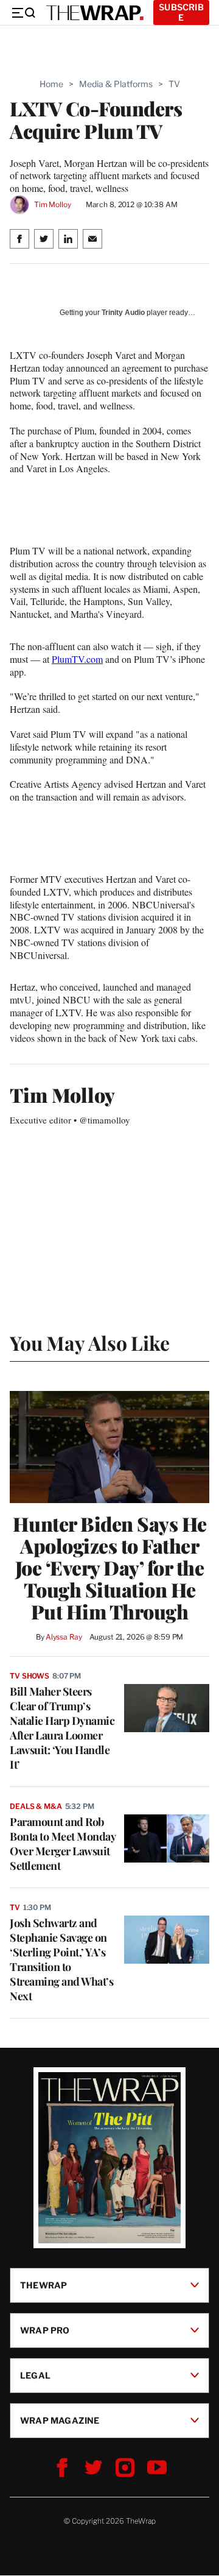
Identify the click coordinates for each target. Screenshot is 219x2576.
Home (51, 84)
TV (174, 84)
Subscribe (181, 12)
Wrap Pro (45, 2330)
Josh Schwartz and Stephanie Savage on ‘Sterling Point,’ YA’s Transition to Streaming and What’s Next (61, 1959)
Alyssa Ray (64, 1637)
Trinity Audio (123, 313)
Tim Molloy (53, 204)
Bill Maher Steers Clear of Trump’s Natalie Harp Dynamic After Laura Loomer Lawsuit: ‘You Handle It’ (62, 1728)
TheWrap (43, 2285)
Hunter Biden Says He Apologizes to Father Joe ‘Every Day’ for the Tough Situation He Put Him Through (110, 1568)
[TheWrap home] (95, 13)
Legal (35, 2375)
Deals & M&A (36, 1806)
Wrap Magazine (60, 2420)
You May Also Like (90, 1343)
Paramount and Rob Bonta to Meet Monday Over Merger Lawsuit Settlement (62, 1844)
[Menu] (23, 13)
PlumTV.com (77, 659)
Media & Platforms (116, 84)
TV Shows (30, 1676)
